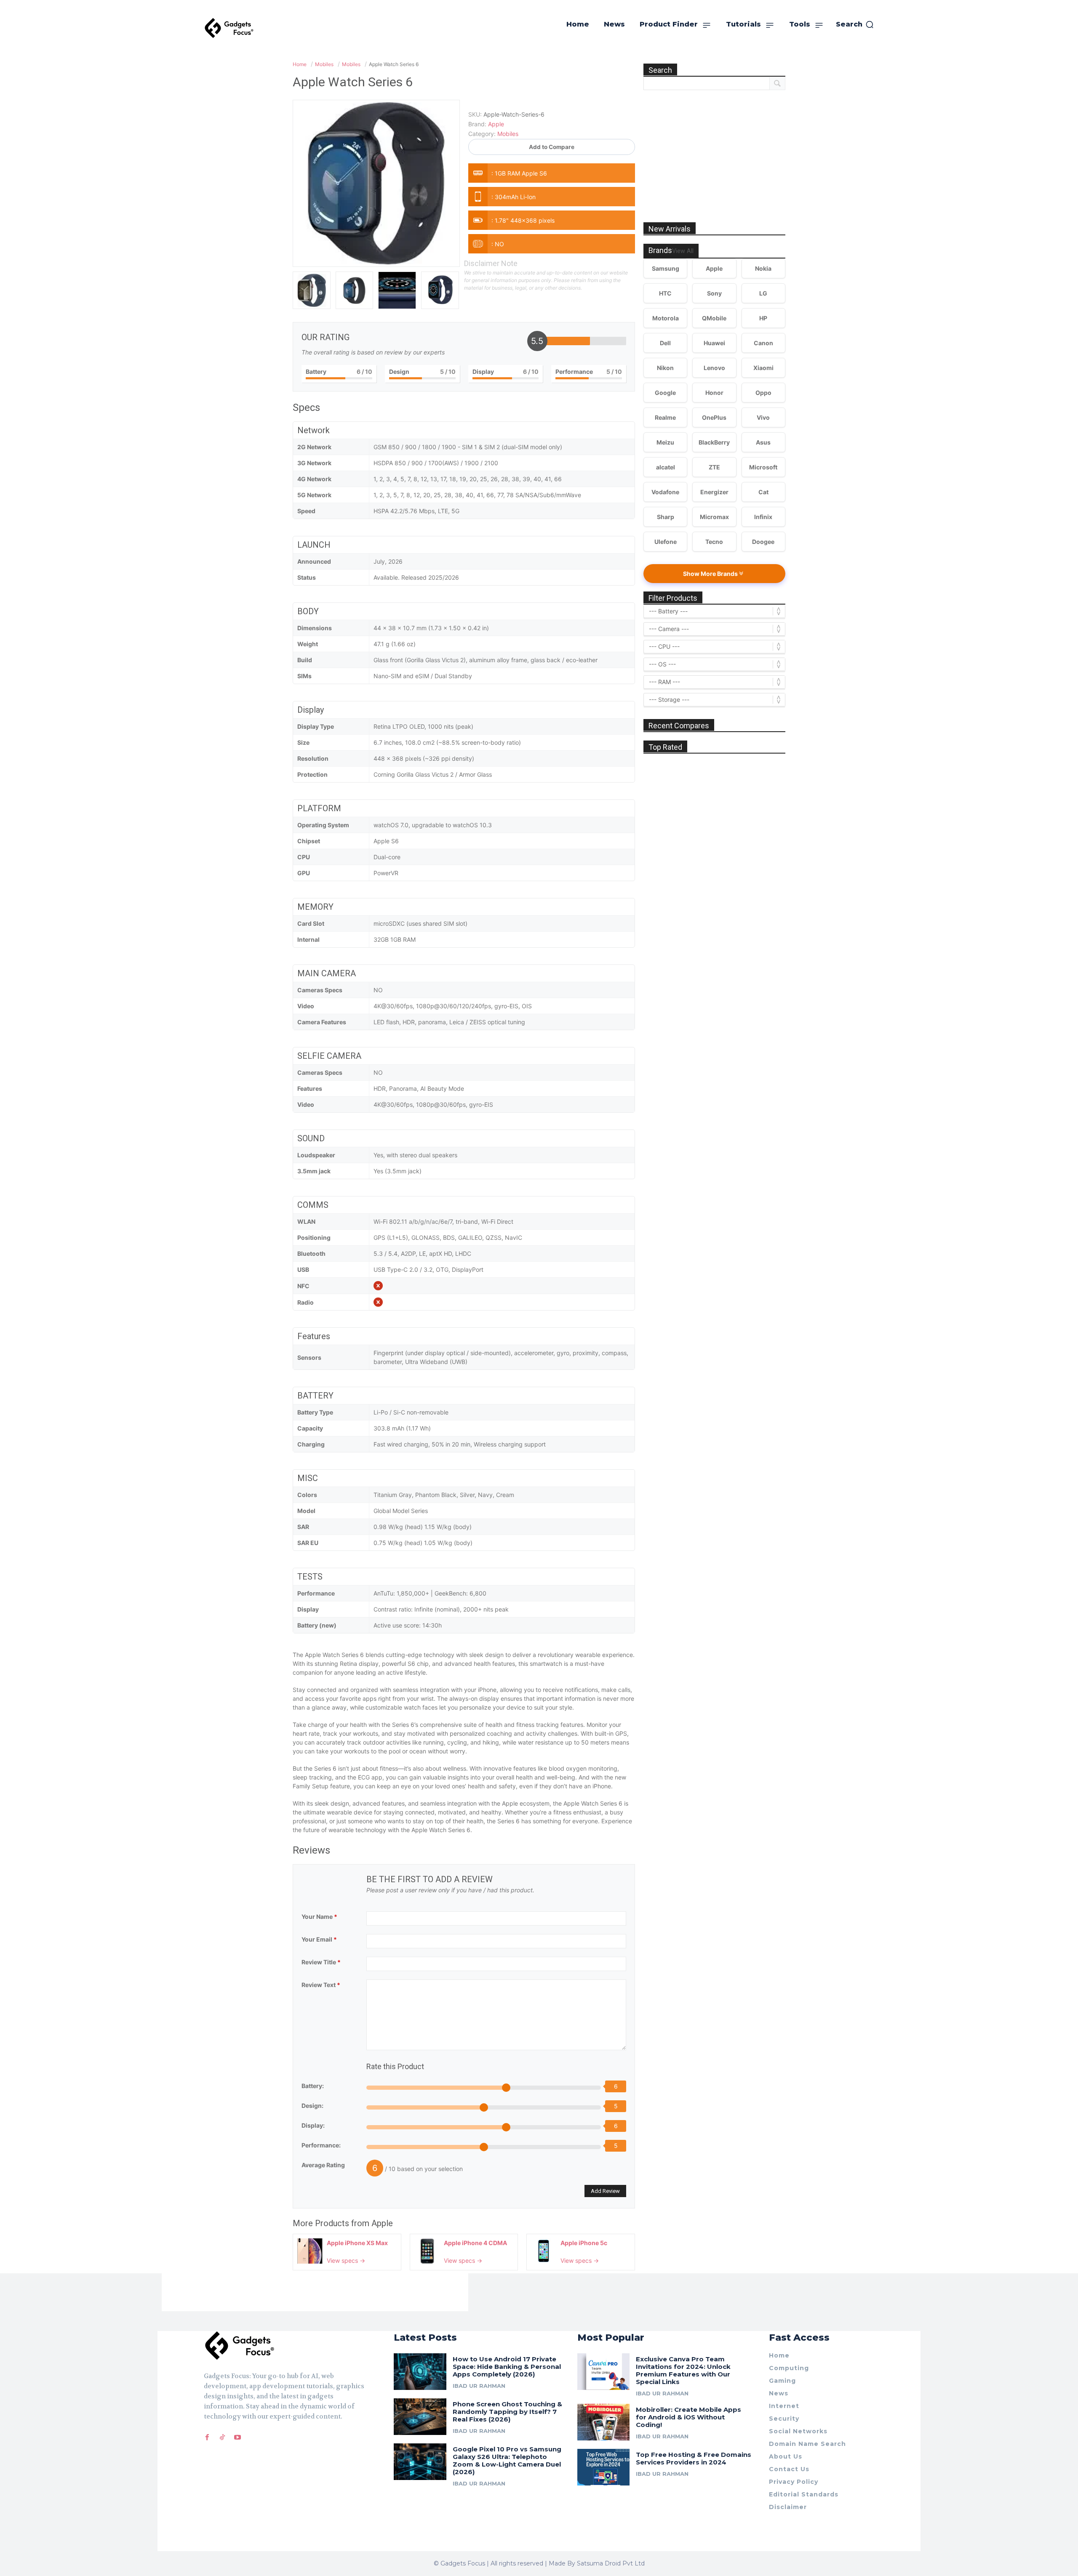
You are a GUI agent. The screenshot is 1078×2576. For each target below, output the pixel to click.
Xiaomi (763, 368)
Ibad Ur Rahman (479, 2386)
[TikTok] (222, 2437)
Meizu (665, 442)
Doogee (763, 542)
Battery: (313, 2086)
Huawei (714, 343)
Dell (665, 343)
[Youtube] (237, 2437)
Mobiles (508, 134)
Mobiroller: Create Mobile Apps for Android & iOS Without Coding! (688, 2417)
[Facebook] (207, 2437)
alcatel (666, 467)
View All (683, 251)
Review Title (321, 1962)
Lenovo (714, 368)
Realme (665, 417)
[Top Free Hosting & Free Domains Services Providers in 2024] (604, 2467)
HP (763, 318)
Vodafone (665, 492)
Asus (763, 442)
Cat (763, 492)
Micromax (714, 517)
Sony (714, 293)
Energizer (714, 492)
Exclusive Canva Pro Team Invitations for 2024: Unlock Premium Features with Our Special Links (683, 2370)
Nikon (665, 368)
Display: (313, 2125)
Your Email (319, 1939)
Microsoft (763, 467)
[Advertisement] (715, 147)
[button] (855, 24)
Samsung (666, 268)
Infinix (763, 517)
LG (763, 293)
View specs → (346, 2260)
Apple (382, 2223)
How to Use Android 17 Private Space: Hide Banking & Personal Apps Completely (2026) (507, 2367)
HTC (665, 293)
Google (665, 393)
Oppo (763, 393)
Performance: (321, 2145)
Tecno (714, 542)
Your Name (319, 1917)
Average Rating (323, 2165)
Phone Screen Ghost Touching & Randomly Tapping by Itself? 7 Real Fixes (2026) (507, 2412)
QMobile (714, 318)
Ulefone (666, 542)
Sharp (666, 517)
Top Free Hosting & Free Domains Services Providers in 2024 (694, 2458)
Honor (714, 393)
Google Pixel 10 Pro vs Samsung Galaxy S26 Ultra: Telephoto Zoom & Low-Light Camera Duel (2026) (507, 2460)
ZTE (714, 467)
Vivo (763, 417)
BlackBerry (714, 442)
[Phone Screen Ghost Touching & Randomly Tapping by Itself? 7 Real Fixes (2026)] (420, 2417)
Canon (763, 343)
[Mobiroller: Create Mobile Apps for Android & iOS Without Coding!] (604, 2422)
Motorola (666, 318)
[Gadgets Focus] (229, 28)
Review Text (321, 1985)
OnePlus (714, 417)
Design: (312, 2106)
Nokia (763, 268)
